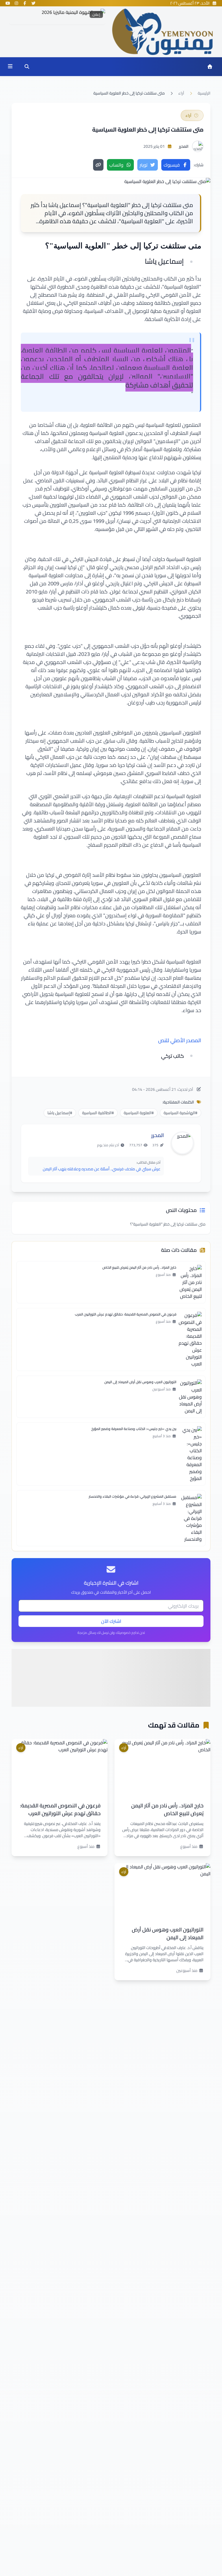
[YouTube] (8, 3)
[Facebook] (25, 3)
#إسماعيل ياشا (60, 1113)
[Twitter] (34, 3)
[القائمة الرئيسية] (10, 67)
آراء (188, 115)
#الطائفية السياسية (98, 1113)
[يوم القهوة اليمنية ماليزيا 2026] (57, 17)
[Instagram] (16, 3)
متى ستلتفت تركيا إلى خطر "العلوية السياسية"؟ (168, 1224)
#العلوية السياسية (139, 1113)
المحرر (184, 146)
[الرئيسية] (210, 67)
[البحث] (27, 67)
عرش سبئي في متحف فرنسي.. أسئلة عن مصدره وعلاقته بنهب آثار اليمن (102, 1169)
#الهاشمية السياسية (181, 1113)
